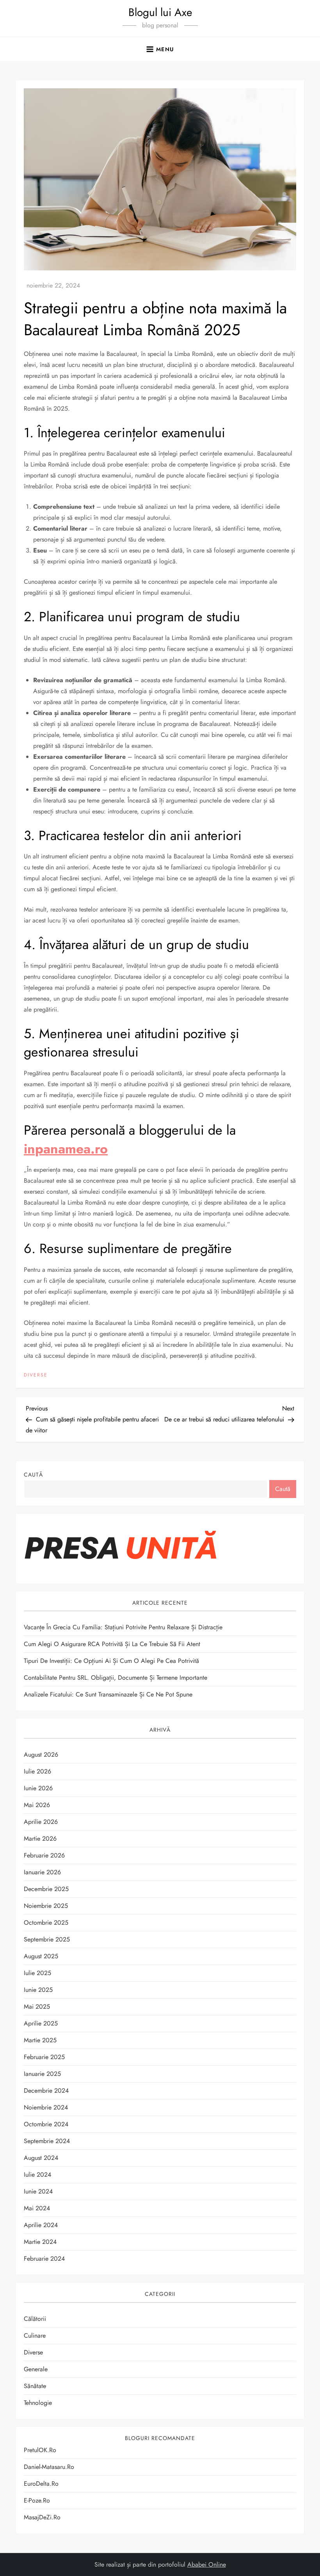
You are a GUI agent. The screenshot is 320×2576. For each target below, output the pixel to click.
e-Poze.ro (37, 2500)
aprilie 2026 (41, 1822)
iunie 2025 (38, 1990)
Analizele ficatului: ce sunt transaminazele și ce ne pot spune (108, 1694)
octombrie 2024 (46, 2124)
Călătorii (35, 2319)
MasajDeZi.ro (42, 2517)
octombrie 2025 (46, 1923)
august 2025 (41, 1956)
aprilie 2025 (41, 2023)
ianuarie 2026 (42, 1872)
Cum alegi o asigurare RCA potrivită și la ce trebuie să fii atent (112, 1644)
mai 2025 (37, 2007)
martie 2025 (40, 2040)
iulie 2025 (37, 1973)
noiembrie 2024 (46, 2107)
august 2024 (41, 2158)
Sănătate (35, 2386)
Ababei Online (207, 2564)
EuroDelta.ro (41, 2484)
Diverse (36, 1375)
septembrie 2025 (47, 1939)
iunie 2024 (38, 2191)
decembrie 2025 (46, 1889)
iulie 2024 (37, 2175)
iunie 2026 (38, 1788)
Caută (33, 1475)
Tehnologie (38, 2403)
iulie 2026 (37, 1771)
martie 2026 (40, 1839)
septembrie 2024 (47, 2141)
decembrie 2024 (46, 2091)
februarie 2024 (44, 2259)
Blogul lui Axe (160, 12)
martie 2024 (40, 2242)
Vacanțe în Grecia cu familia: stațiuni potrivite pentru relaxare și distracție (123, 1627)
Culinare (35, 2336)
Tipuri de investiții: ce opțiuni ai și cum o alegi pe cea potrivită (111, 1661)
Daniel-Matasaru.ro (49, 2467)
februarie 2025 (44, 2057)
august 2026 (41, 1755)
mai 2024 (37, 2208)
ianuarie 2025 (42, 2074)
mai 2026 (37, 1805)
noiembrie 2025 (46, 1906)
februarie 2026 (44, 1855)
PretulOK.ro (40, 2450)
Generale (36, 2369)
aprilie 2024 (41, 2225)
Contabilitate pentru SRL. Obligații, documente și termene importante (116, 1678)
